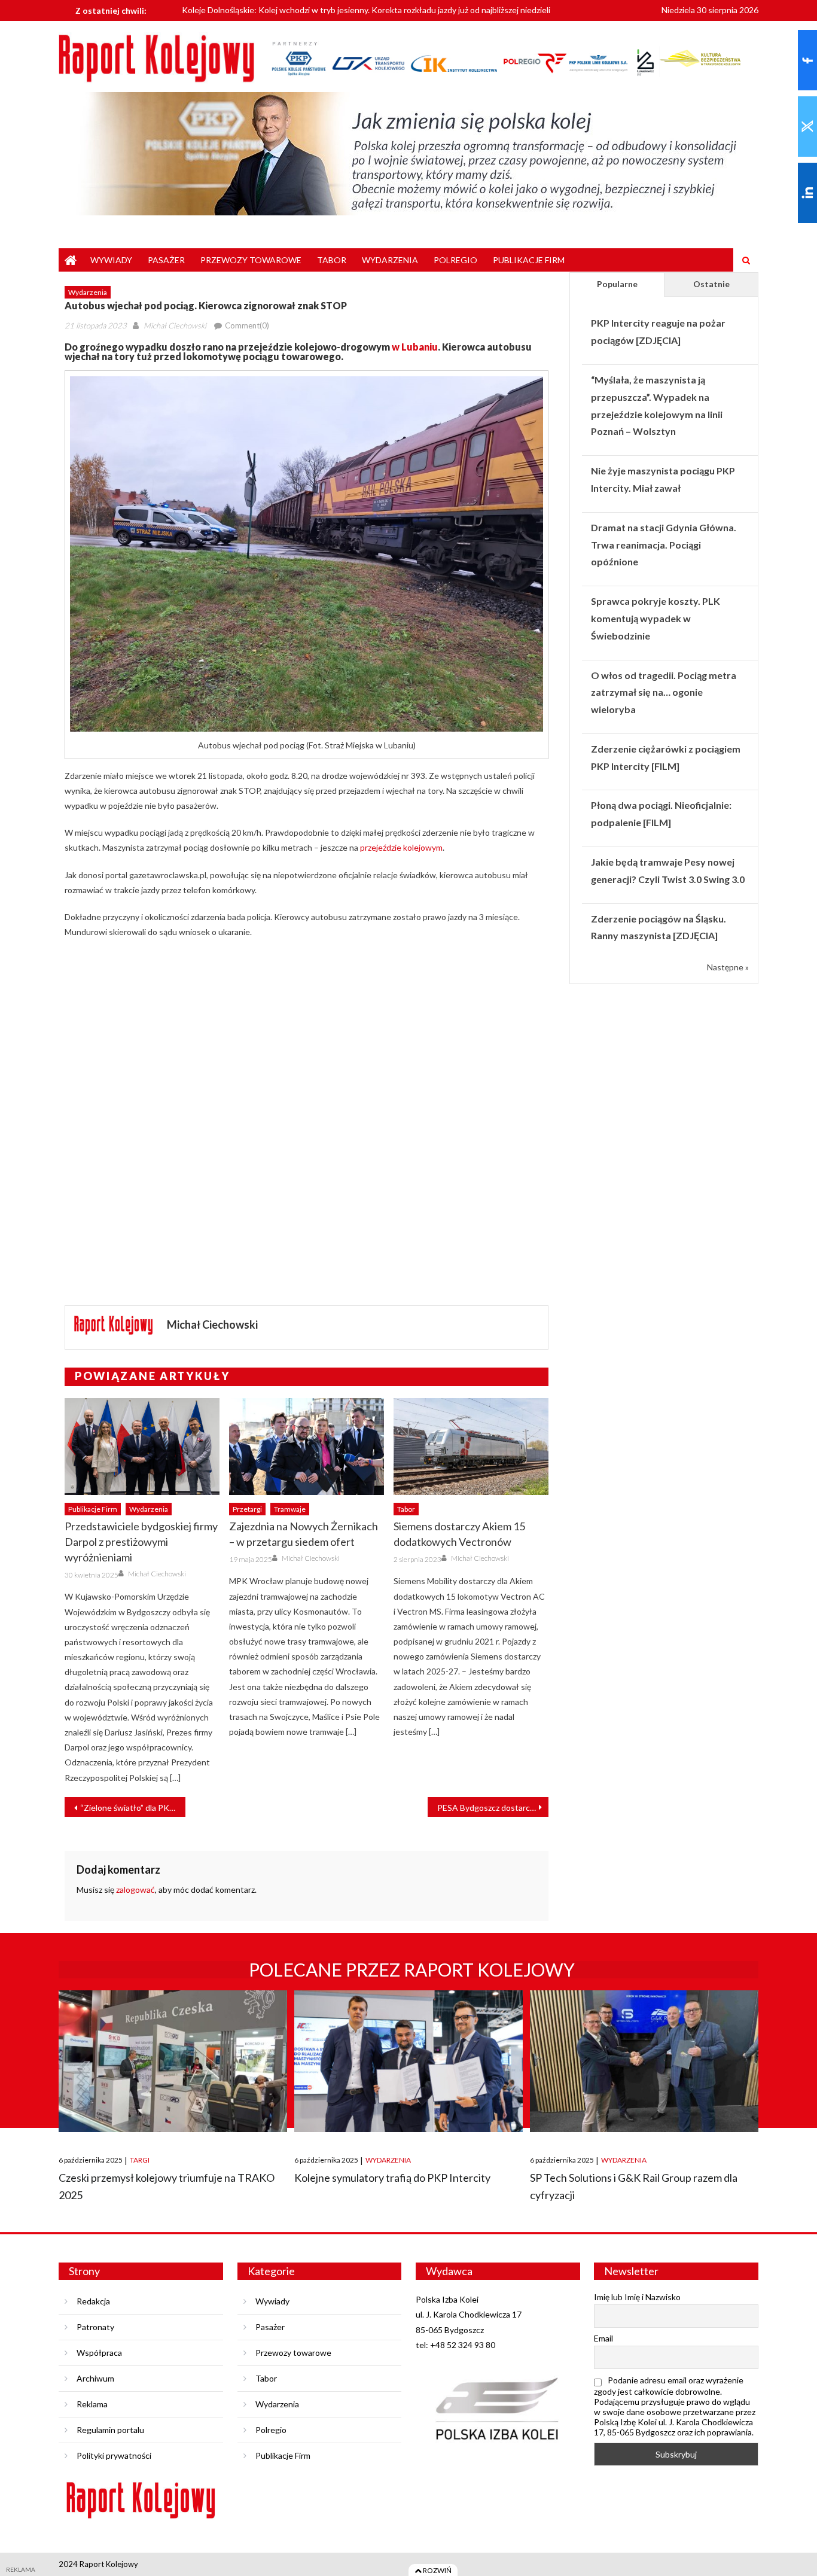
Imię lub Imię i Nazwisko (637, 2297)
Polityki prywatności (114, 2455)
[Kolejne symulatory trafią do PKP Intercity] (408, 2061)
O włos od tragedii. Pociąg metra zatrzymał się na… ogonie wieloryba (664, 692)
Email (603, 2338)
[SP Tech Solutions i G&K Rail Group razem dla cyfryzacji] (644, 2061)
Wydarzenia (390, 260)
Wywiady (111, 260)
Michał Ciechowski (175, 325)
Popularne (617, 284)
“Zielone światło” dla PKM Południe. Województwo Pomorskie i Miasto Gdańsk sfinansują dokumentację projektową (133, 1808)
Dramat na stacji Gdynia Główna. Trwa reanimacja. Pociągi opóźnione (664, 545)
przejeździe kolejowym (401, 847)
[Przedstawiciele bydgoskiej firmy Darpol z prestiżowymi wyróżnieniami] (142, 1447)
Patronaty (95, 2327)
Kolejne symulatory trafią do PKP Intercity (392, 2178)
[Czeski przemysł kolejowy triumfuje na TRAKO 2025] (173, 2061)
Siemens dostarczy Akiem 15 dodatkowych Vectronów (459, 1534)
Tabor (332, 260)
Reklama (92, 2404)
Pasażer (166, 260)
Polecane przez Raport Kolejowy (412, 1969)
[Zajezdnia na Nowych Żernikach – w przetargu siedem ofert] (307, 1447)
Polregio (455, 260)
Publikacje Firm (529, 260)
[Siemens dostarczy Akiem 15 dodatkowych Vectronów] (471, 1447)
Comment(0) (247, 325)
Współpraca (99, 2353)
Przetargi (247, 1509)
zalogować (135, 1890)
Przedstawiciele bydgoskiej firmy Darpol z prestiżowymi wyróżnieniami (141, 1542)
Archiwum (95, 2378)
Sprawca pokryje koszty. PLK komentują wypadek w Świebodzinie (656, 618)
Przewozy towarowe (251, 260)
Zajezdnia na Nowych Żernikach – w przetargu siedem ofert (304, 1534)
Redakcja (93, 2301)
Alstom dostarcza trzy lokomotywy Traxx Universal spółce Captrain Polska (320, 16)
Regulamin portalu (110, 2430)
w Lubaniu (415, 347)
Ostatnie (711, 284)
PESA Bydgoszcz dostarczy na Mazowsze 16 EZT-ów (493, 1808)
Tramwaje (290, 1509)
